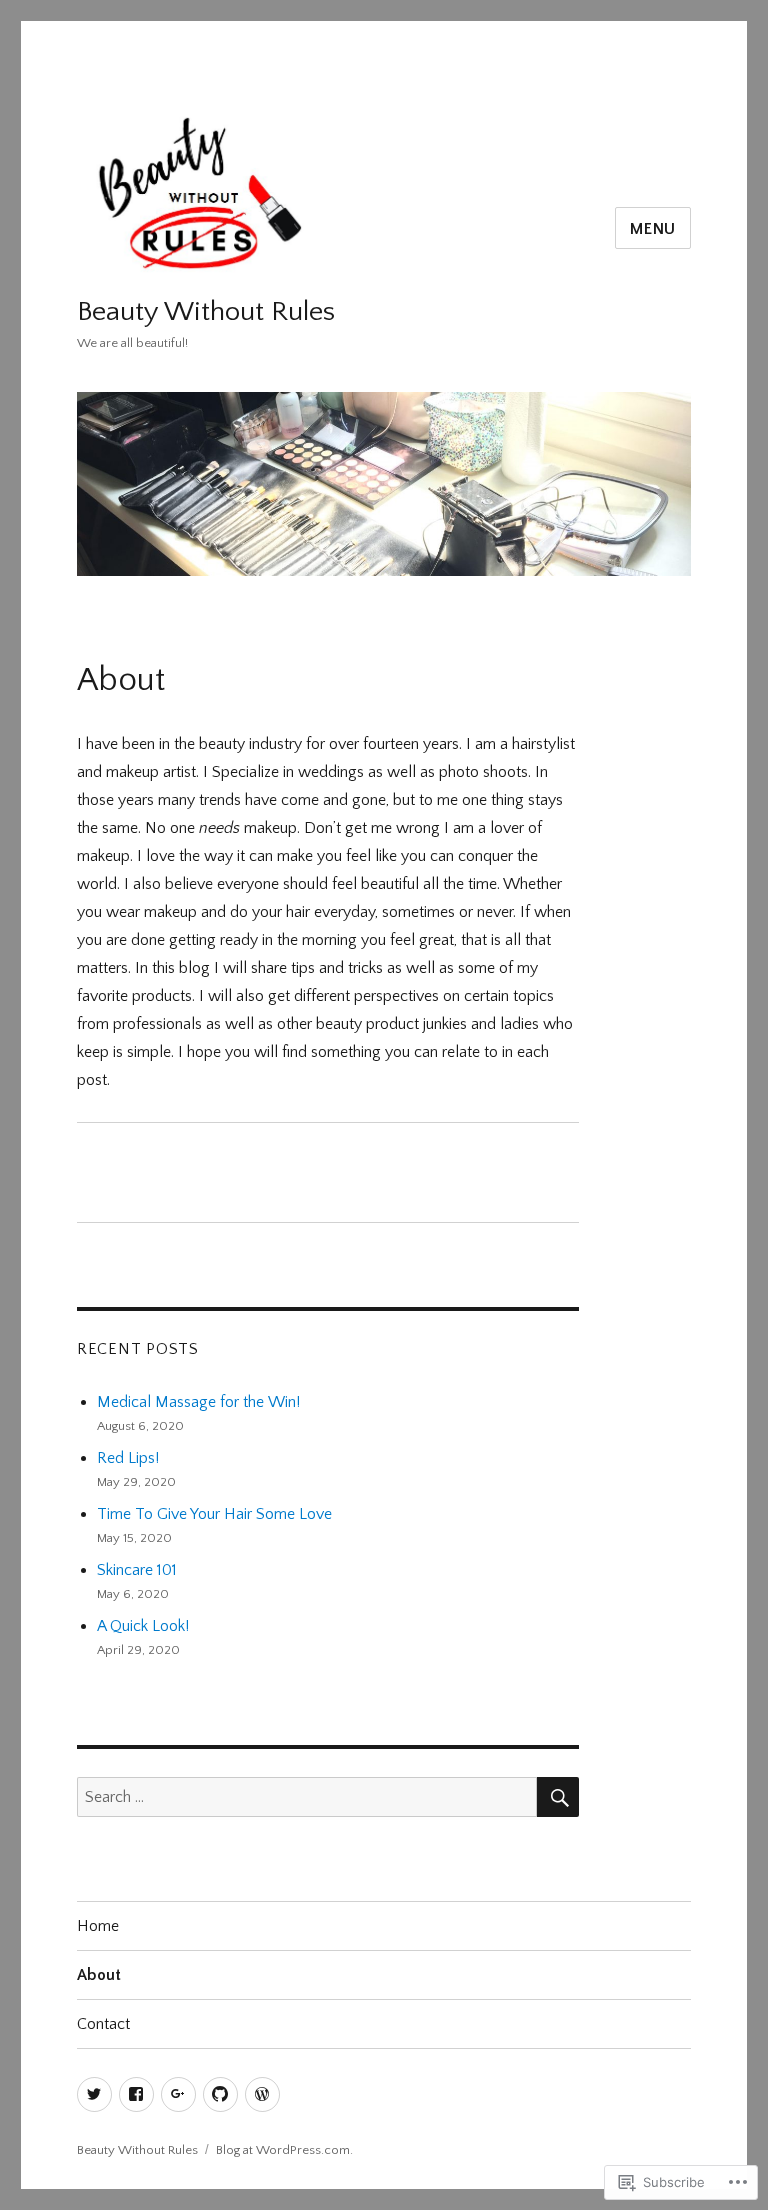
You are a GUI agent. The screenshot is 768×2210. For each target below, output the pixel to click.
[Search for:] (307, 1797)
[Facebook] (136, 2094)
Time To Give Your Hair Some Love (214, 1514)
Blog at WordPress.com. (284, 2150)
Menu (653, 229)
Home (98, 1926)
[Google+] (178, 2094)
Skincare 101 (137, 1570)
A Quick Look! (143, 1626)
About (99, 1975)
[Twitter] (94, 2094)
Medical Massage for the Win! (198, 1402)
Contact (103, 2024)
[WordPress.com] (262, 2094)
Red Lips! (128, 1458)
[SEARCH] (558, 1797)
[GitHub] (220, 2094)
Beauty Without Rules (206, 311)
